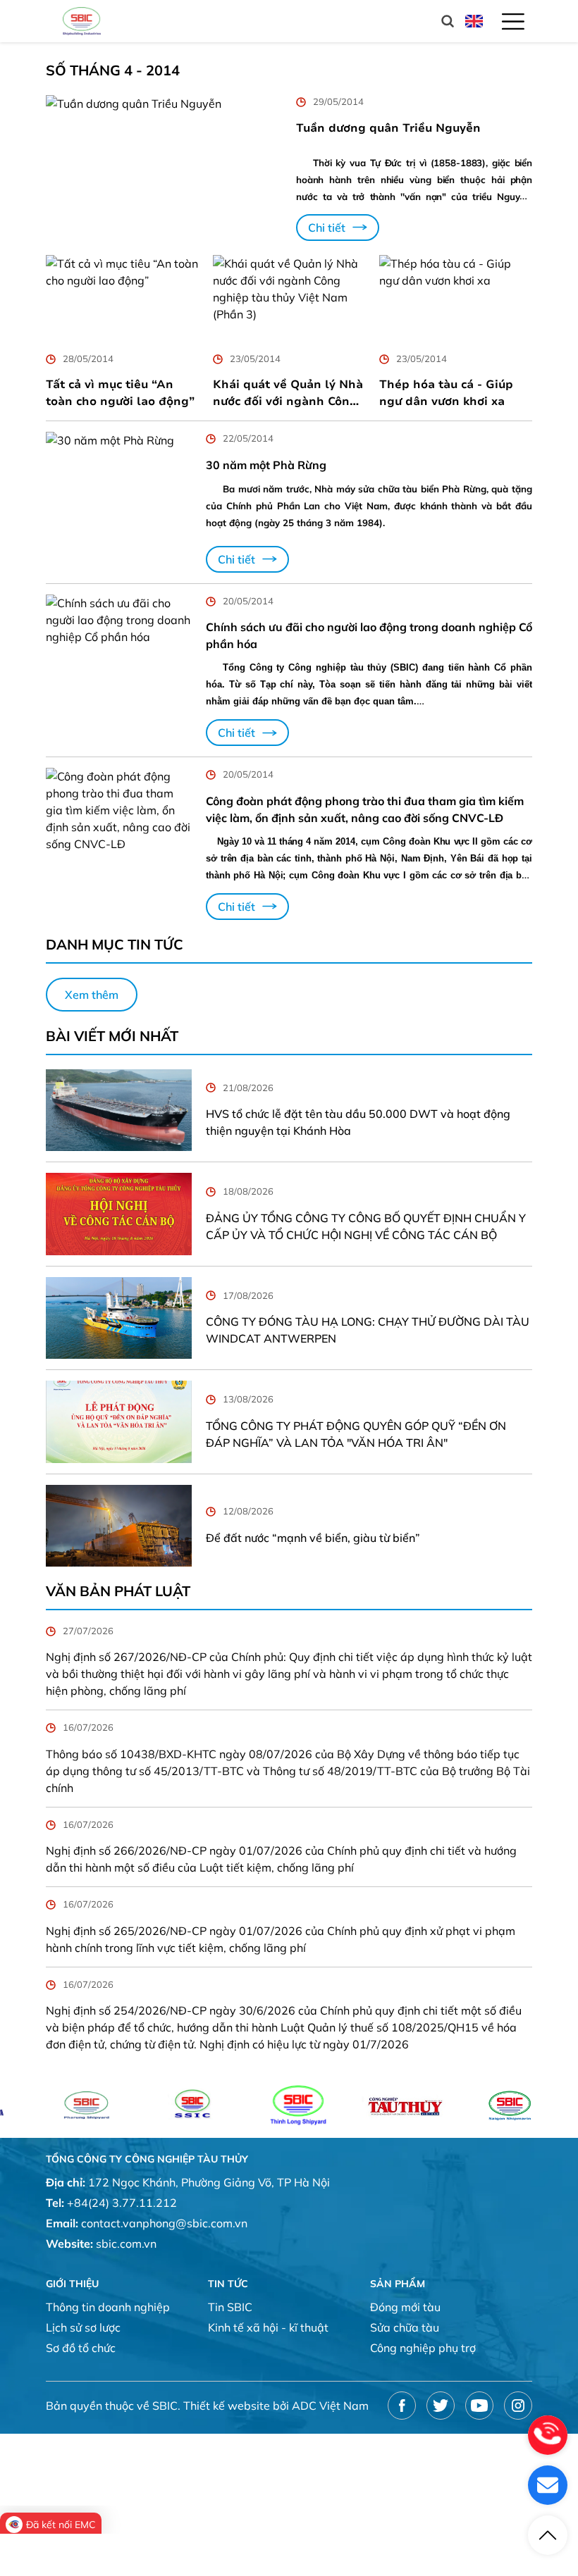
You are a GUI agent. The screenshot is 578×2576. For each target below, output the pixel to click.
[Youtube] (479, 2406)
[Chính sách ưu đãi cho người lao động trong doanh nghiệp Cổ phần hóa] (119, 671)
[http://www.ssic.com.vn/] (142, 2105)
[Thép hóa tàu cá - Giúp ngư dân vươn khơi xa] (456, 298)
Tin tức (228, 2284)
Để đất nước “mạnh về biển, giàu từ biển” (313, 1538)
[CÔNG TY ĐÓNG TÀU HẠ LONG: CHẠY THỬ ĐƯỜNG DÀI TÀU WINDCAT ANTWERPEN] (119, 1318)
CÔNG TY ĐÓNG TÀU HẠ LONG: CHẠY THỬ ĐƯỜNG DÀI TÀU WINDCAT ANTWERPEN (368, 1330)
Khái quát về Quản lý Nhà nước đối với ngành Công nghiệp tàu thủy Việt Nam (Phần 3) (289, 393)
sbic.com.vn (126, 2244)
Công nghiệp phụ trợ (423, 2348)
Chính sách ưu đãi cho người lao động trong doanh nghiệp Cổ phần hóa (369, 635)
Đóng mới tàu (405, 2307)
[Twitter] (441, 2406)
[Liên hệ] (548, 2485)
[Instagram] (518, 2406)
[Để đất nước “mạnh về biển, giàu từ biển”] (119, 1526)
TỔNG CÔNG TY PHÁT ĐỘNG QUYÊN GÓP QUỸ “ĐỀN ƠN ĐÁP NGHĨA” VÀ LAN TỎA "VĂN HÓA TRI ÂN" (356, 1434)
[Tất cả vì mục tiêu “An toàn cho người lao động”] (122, 298)
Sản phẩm (398, 2284)
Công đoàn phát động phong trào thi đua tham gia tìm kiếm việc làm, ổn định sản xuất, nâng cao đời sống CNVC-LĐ (365, 809)
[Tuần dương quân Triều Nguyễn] (164, 168)
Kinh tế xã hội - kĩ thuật (268, 2327)
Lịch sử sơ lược (83, 2327)
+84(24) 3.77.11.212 (122, 2203)
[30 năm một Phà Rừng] (119, 502)
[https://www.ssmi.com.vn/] (460, 2105)
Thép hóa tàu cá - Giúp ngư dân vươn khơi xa (446, 393)
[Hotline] (548, 2435)
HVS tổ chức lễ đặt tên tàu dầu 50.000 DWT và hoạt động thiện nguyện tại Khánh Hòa (358, 1122)
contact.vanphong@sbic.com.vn (164, 2223)
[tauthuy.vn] (354, 2105)
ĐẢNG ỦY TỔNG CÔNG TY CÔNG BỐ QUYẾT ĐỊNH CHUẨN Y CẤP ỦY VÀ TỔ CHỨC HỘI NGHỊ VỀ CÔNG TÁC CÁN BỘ (366, 1226)
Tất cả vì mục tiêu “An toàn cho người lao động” (120, 393)
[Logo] (82, 21)
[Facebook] (402, 2406)
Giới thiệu (72, 2284)
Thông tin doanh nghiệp (108, 2307)
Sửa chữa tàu (405, 2327)
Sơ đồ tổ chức (81, 2348)
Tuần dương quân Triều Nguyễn (388, 128)
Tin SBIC (230, 2307)
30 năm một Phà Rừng (266, 465)
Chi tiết (327, 228)
